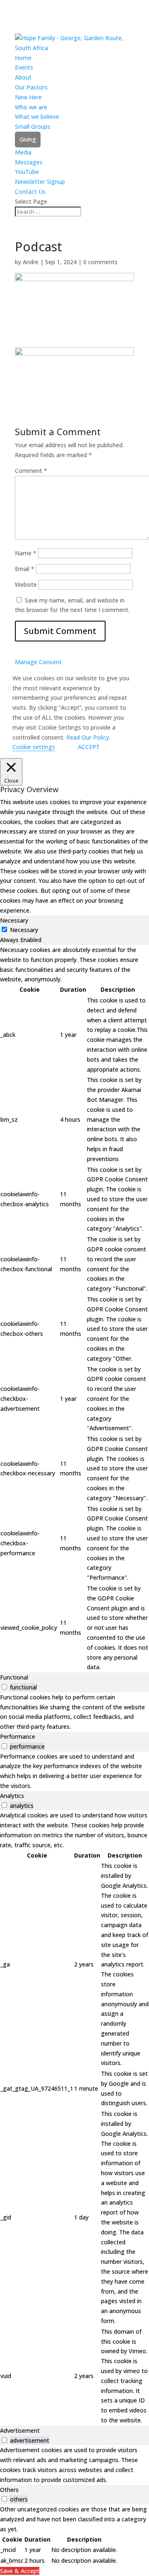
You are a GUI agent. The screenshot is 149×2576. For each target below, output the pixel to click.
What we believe (37, 117)
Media (23, 152)
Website (26, 584)
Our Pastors (31, 87)
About (23, 77)
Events (24, 67)
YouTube (27, 172)
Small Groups (33, 127)
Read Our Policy (88, 737)
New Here (28, 97)
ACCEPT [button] (89, 747)
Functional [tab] (14, 1677)
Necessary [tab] (14, 920)
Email (25, 569)
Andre (31, 262)
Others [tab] (9, 2490)
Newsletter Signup (40, 182)
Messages (29, 162)
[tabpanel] (74, 1309)
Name (26, 553)
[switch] (4, 1687)
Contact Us (30, 192)
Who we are (31, 107)
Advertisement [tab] (20, 2430)
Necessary (24, 930)
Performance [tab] (18, 1736)
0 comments (100, 262)
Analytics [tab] (12, 1796)
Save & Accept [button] (20, 2571)
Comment (31, 471)
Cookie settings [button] (34, 747)
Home (23, 58)
